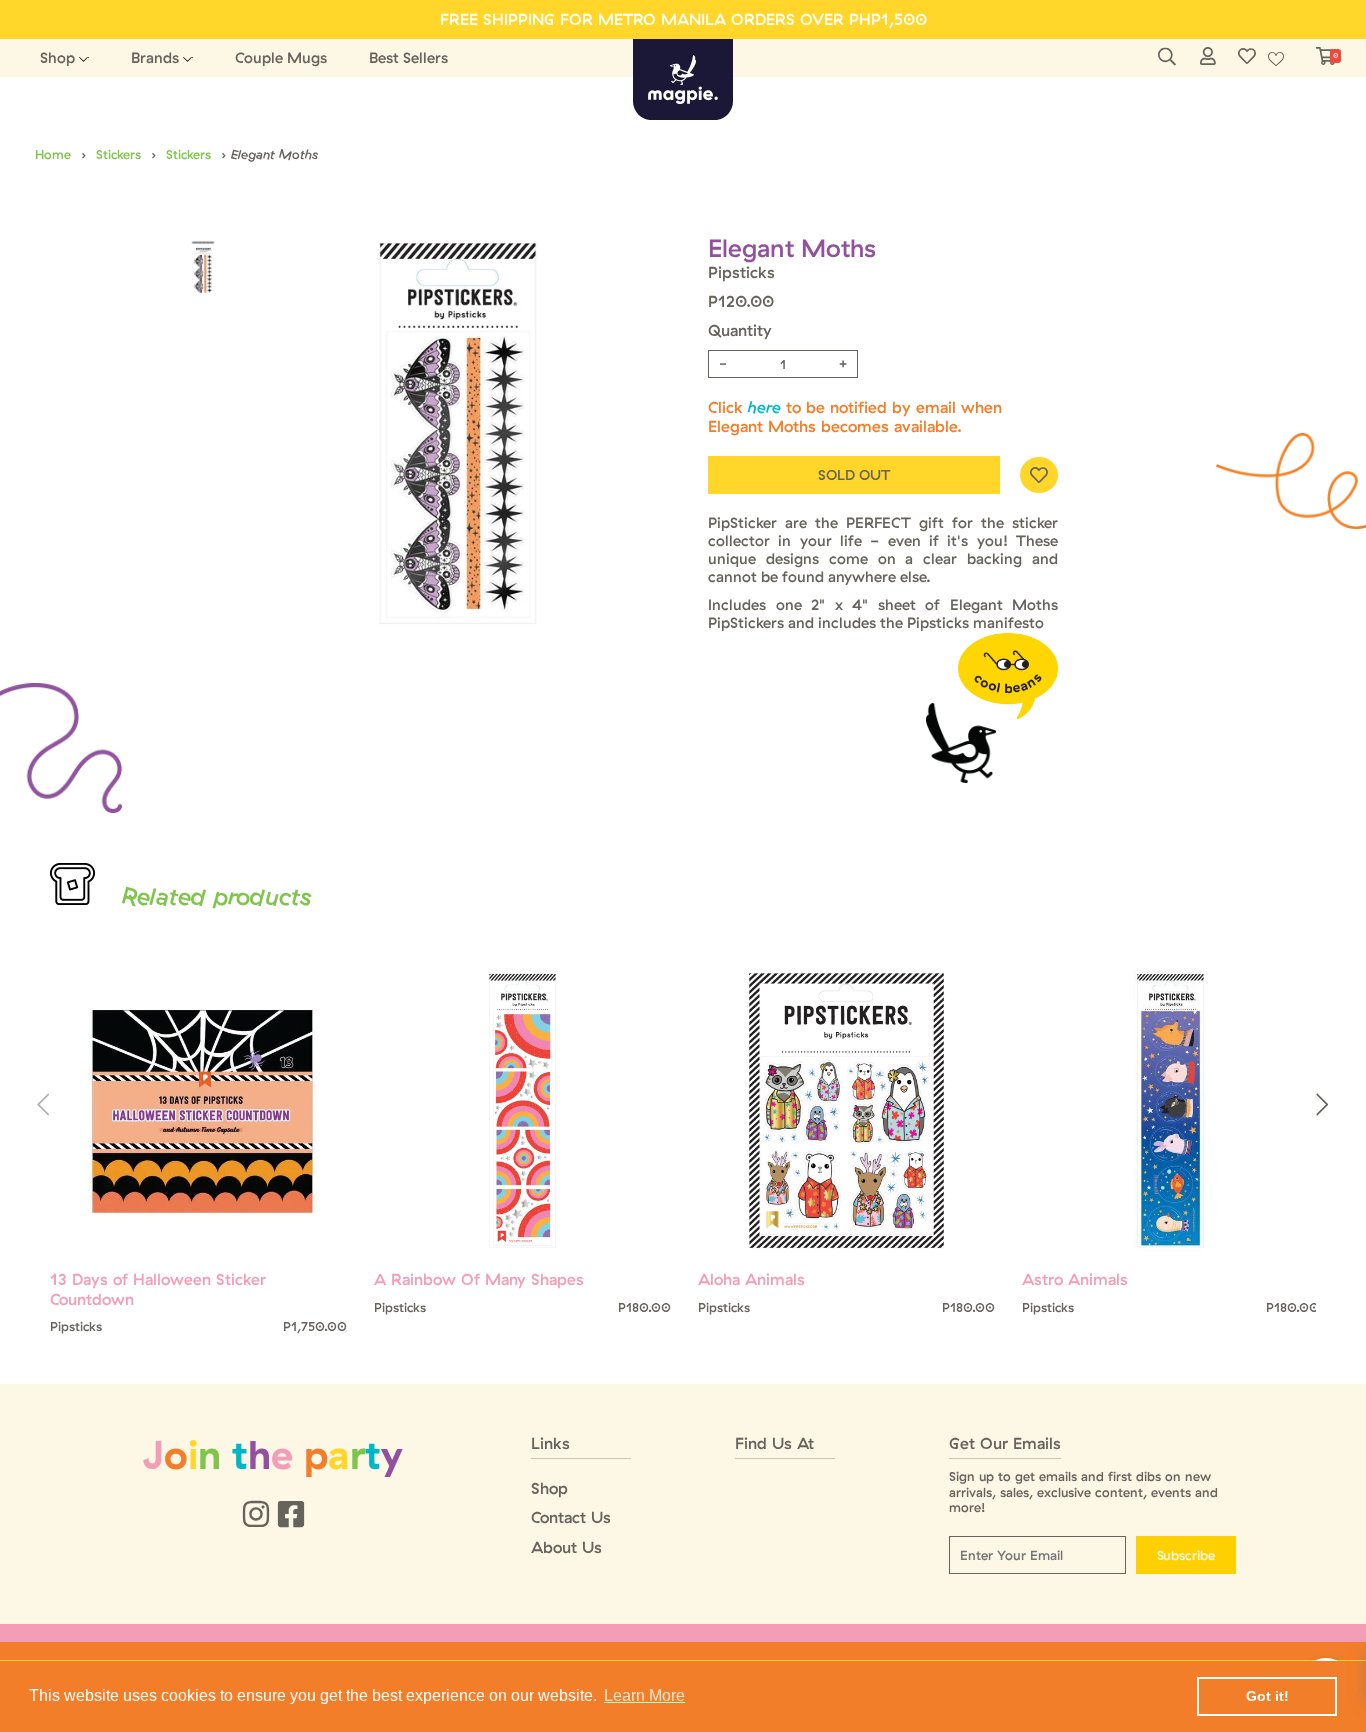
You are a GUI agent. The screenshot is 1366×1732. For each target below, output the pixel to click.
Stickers (118, 154)
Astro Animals (1075, 1279)
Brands (155, 57)
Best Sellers (408, 57)
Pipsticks (741, 272)
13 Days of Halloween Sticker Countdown (158, 1289)
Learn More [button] (644, 1695)
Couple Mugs (281, 57)
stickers (188, 154)
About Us (566, 1547)
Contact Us (571, 1517)
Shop (57, 57)
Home (53, 154)
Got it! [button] (1267, 1696)
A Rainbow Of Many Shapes (479, 1279)
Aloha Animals (751, 1279)
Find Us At (774, 1443)
